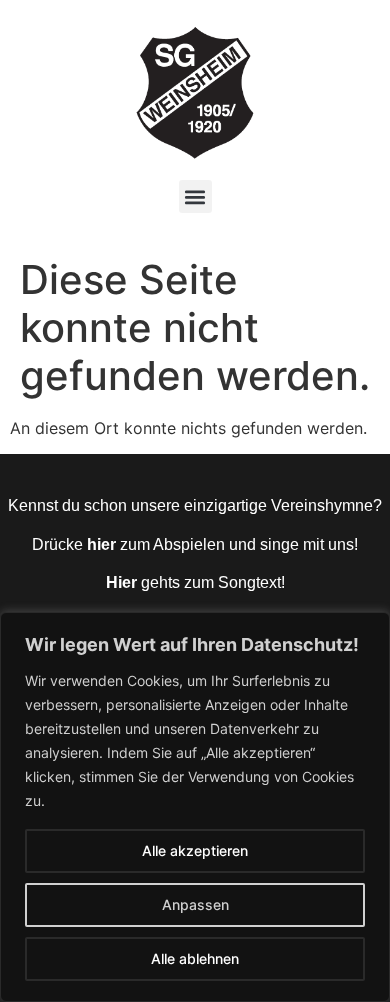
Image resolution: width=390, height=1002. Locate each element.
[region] (195, 807)
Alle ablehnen (195, 958)
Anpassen (195, 904)
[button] (195, 196)
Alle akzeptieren (195, 850)
